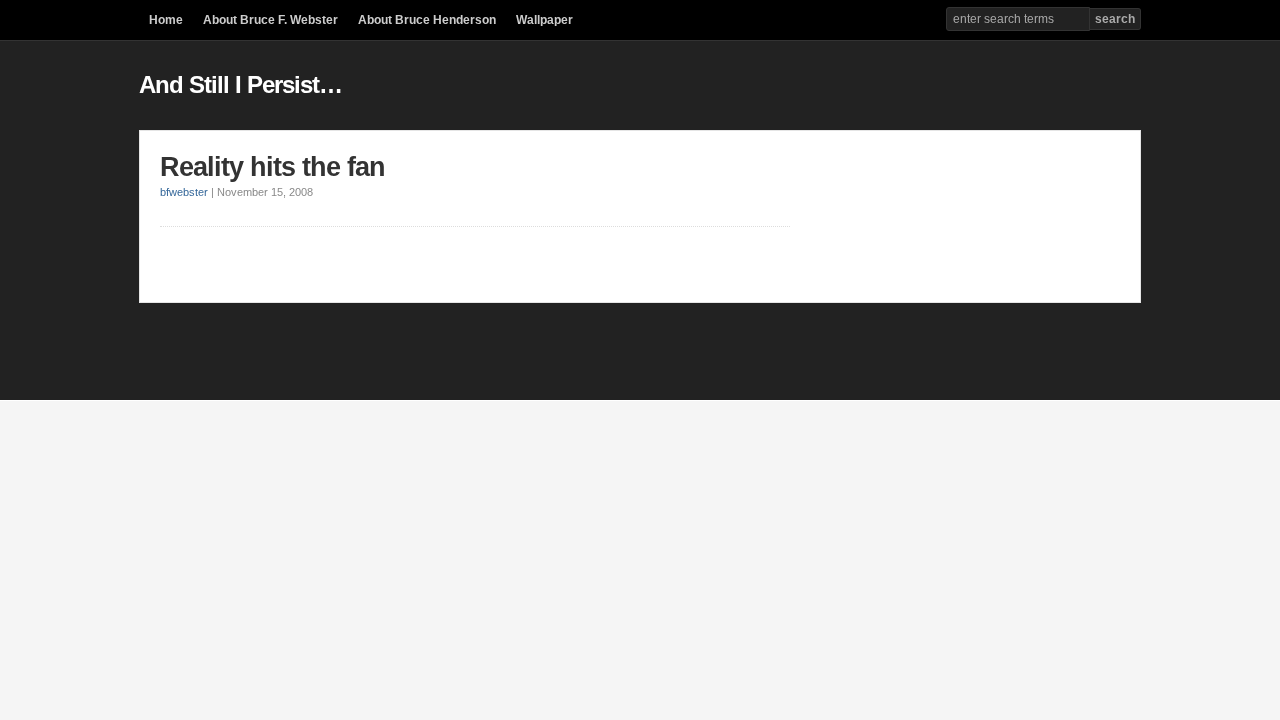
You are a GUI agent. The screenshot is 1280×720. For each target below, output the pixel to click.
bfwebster (184, 192)
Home (166, 20)
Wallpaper (544, 20)
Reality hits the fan (272, 167)
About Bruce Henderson (427, 20)
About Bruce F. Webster (270, 20)
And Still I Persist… (240, 84)
